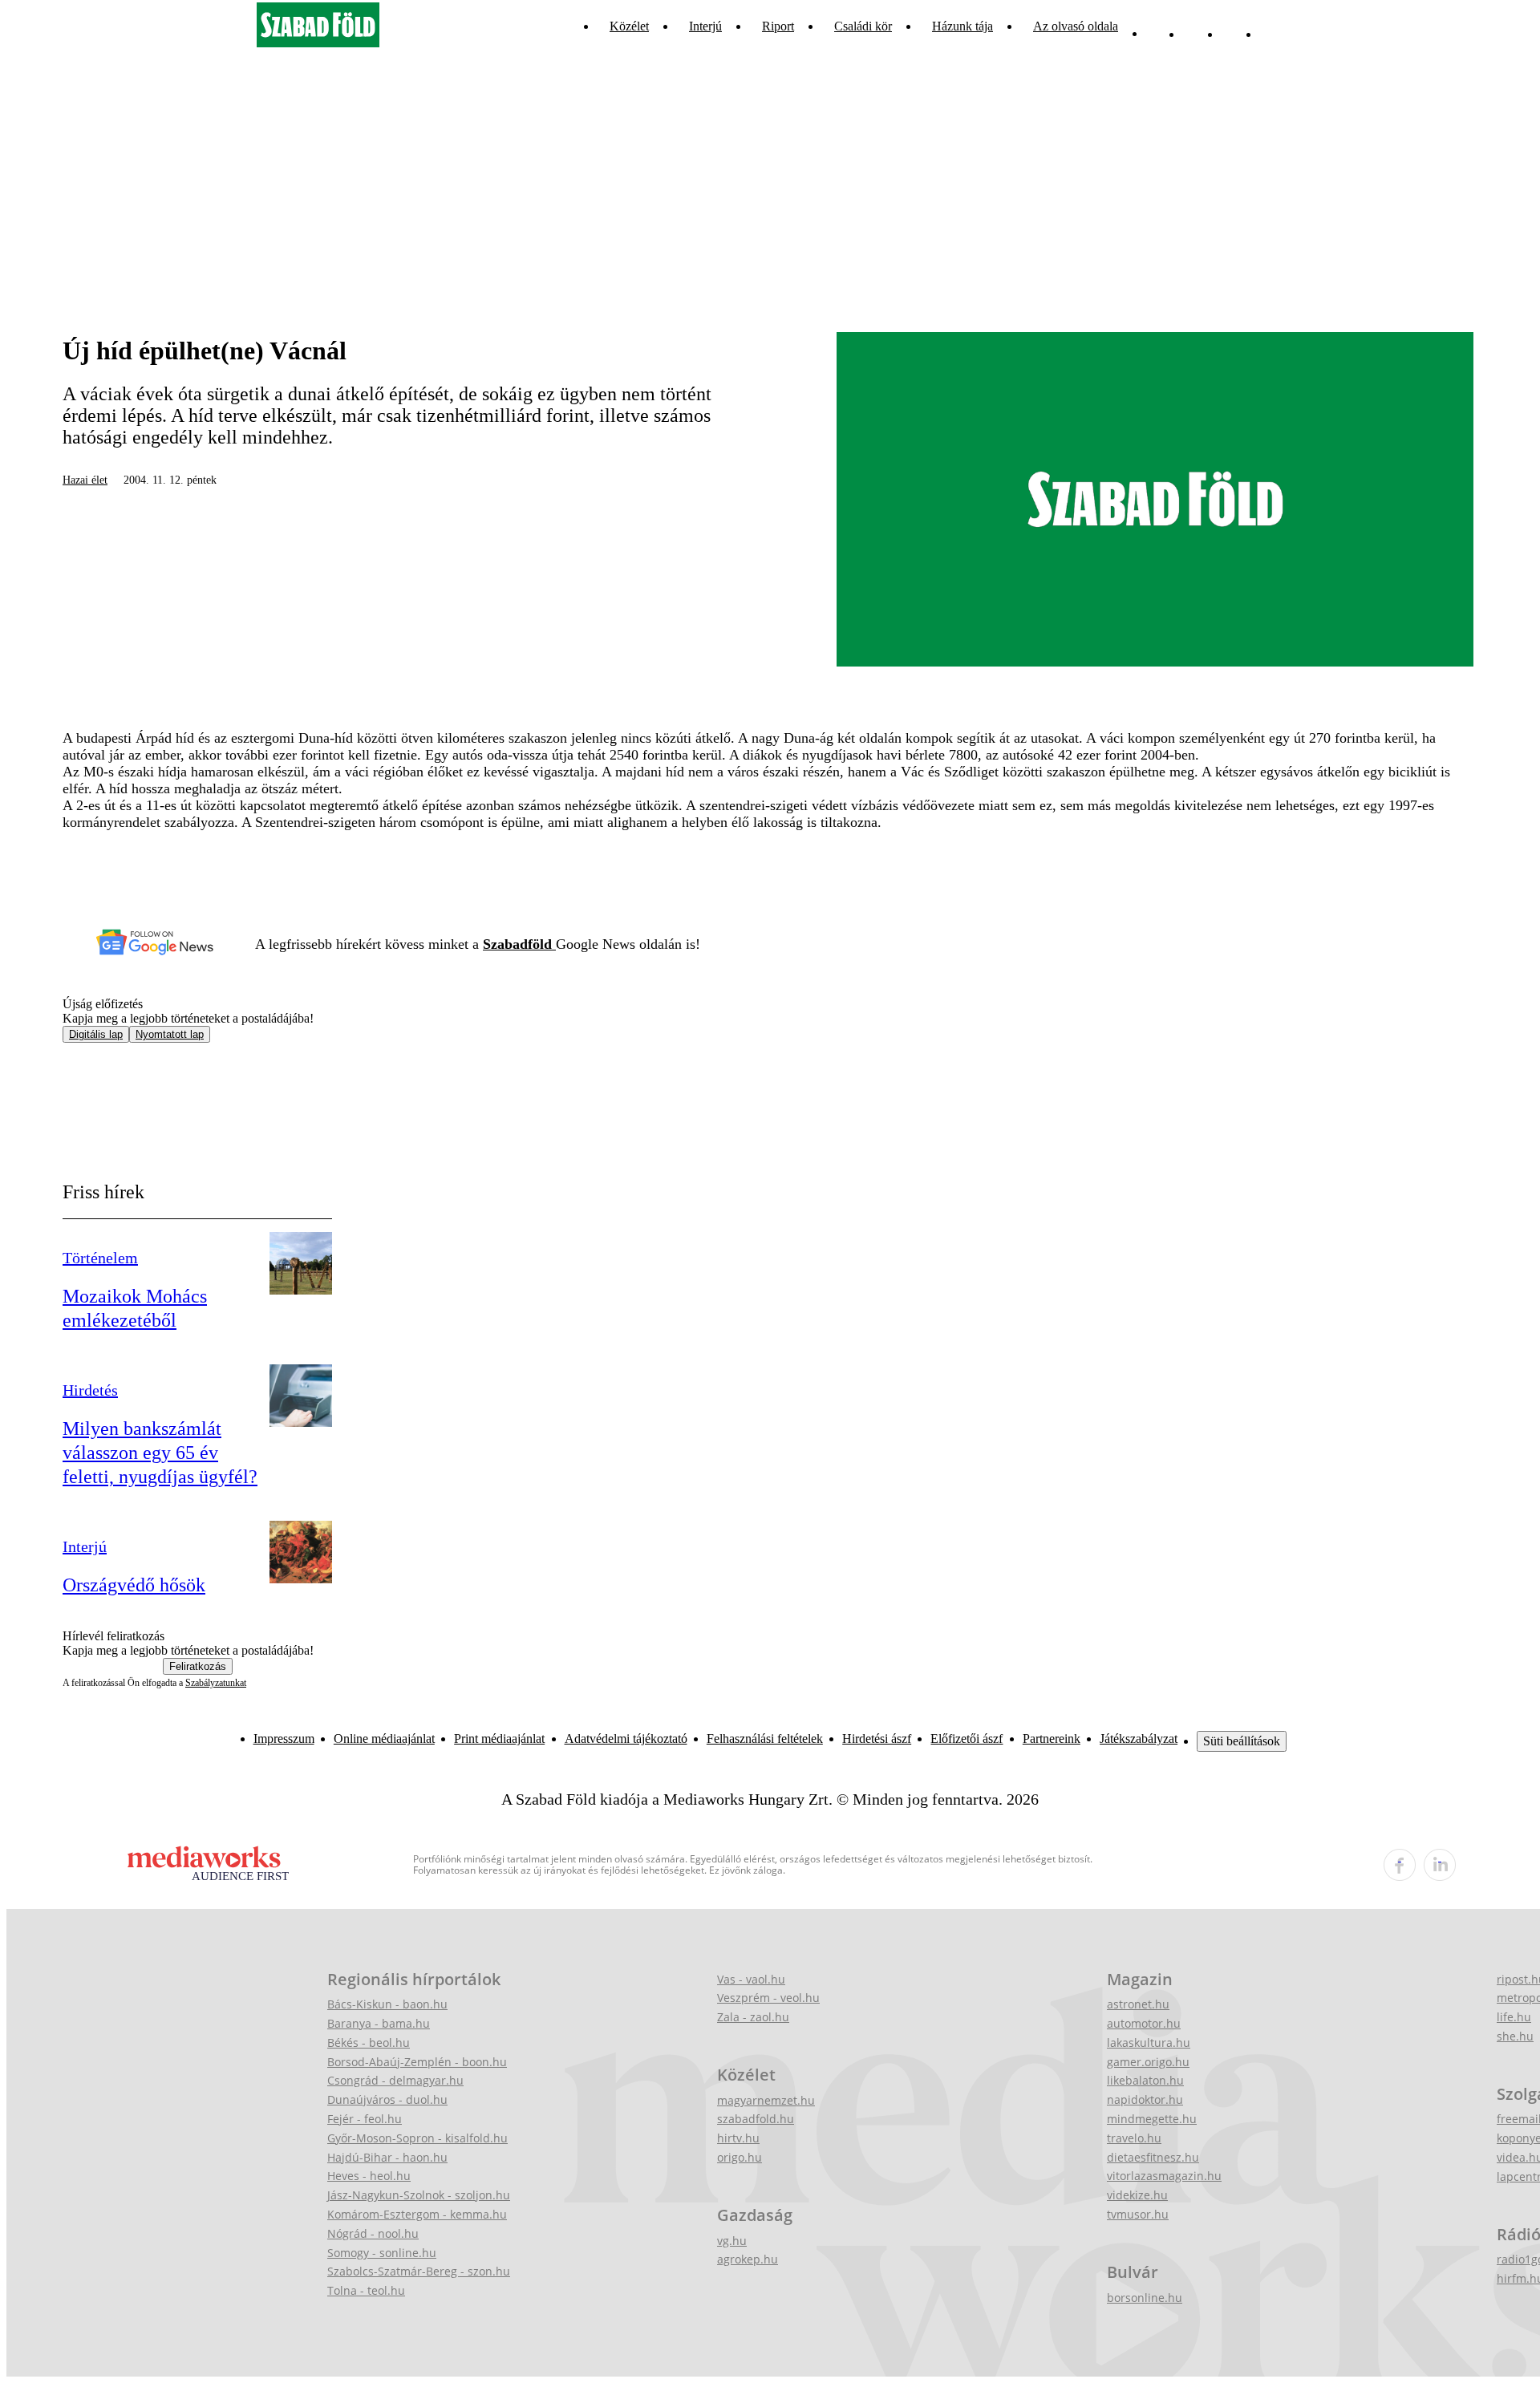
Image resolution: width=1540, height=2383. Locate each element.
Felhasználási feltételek (765, 1739)
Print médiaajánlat (499, 1739)
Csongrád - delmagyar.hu (395, 2080)
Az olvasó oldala (1076, 26)
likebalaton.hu (1145, 2080)
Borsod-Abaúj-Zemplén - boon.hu (417, 2062)
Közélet (629, 26)
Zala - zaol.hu (753, 2017)
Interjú (705, 26)
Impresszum (284, 1739)
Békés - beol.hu (369, 2043)
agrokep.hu (748, 2259)
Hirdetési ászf (877, 1739)
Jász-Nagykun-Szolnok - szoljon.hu (419, 2195)
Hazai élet (85, 480)
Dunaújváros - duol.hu (387, 2099)
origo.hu (740, 2157)
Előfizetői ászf (967, 1739)
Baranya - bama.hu (379, 2023)
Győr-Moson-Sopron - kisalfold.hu (417, 2138)
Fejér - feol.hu (365, 2119)
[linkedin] (1440, 1865)
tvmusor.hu (1138, 2214)
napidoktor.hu (1145, 2099)
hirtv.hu (738, 2138)
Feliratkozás (198, 1666)
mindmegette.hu (1152, 2119)
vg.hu (732, 2241)
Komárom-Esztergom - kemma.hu (417, 2214)
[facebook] (1400, 1865)
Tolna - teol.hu (366, 2290)
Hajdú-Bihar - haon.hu (387, 2157)
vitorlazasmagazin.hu (1164, 2176)
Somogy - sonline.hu (382, 2253)
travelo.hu (1134, 2138)
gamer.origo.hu (1148, 2062)
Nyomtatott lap (170, 1034)
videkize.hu (1137, 2195)
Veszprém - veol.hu (768, 1998)
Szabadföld (519, 944)
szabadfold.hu (756, 2119)
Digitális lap (96, 1034)
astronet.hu (1138, 2004)
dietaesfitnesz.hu (1153, 2157)
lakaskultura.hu (1149, 2043)
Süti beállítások (1242, 1741)
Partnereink (1052, 1739)
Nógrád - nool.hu (373, 2233)
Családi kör (863, 26)
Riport (778, 26)
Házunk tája (962, 26)
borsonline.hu (1145, 2298)
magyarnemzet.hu (766, 2100)
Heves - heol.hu (369, 2176)
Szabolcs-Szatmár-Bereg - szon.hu (419, 2271)
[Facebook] (1233, 26)
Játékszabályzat (1139, 1739)
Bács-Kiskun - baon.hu (387, 2004)
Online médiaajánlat (384, 1739)
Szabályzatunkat (216, 1683)
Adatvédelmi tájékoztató (626, 1739)
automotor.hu (1144, 2023)
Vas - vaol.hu (751, 1979)
